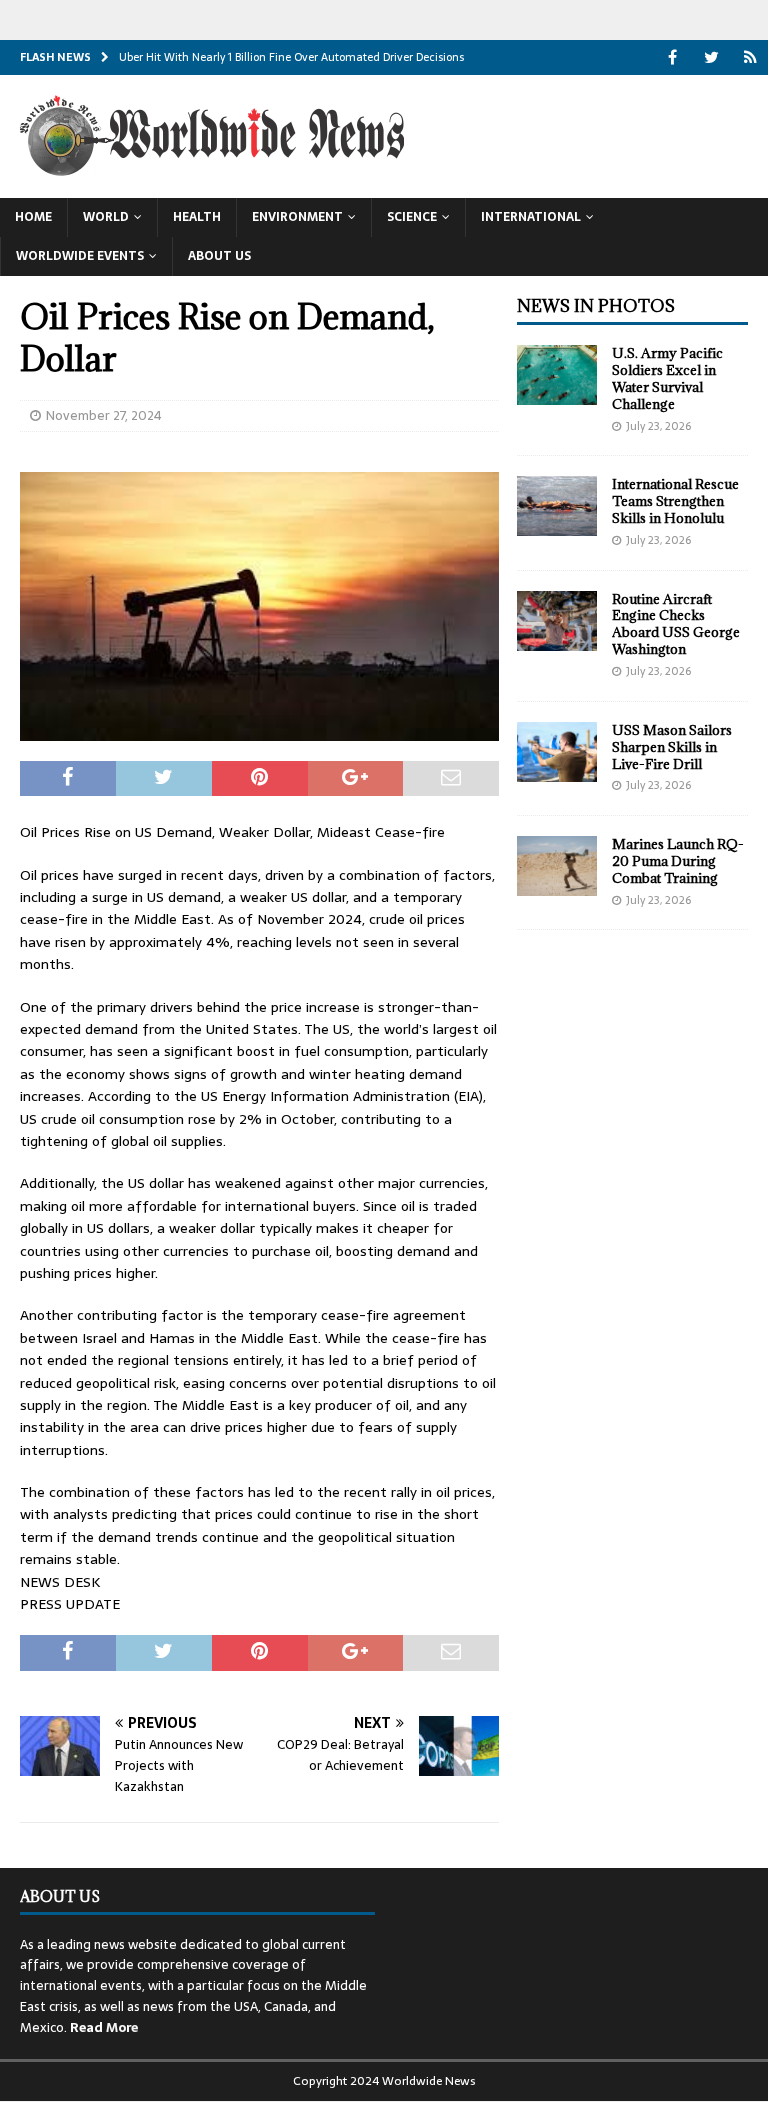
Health (197, 217)
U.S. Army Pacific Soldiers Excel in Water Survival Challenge (667, 378)
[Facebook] (672, 57)
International (531, 217)
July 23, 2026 (658, 426)
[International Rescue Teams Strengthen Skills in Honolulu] (557, 506)
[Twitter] (711, 57)
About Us (219, 256)
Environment (297, 217)
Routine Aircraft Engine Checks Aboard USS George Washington (676, 624)
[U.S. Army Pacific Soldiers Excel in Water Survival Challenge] (557, 375)
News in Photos (596, 306)
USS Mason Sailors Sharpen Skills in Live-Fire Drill (672, 747)
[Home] (750, 57)
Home (33, 217)
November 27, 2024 (104, 415)
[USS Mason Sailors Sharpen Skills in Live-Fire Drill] (557, 752)
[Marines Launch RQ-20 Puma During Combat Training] (557, 866)
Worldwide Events (80, 256)
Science (412, 217)
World (106, 217)
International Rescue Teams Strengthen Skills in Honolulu (675, 501)
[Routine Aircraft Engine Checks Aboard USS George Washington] (557, 621)
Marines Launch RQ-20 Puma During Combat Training (678, 861)
